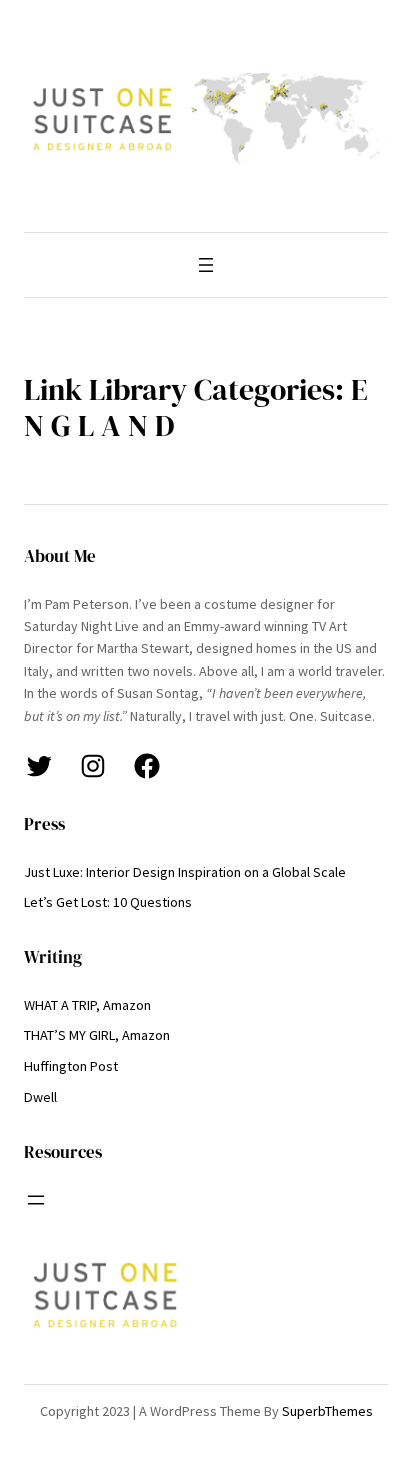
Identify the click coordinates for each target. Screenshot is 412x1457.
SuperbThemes (327, 1411)
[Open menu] (206, 265)
